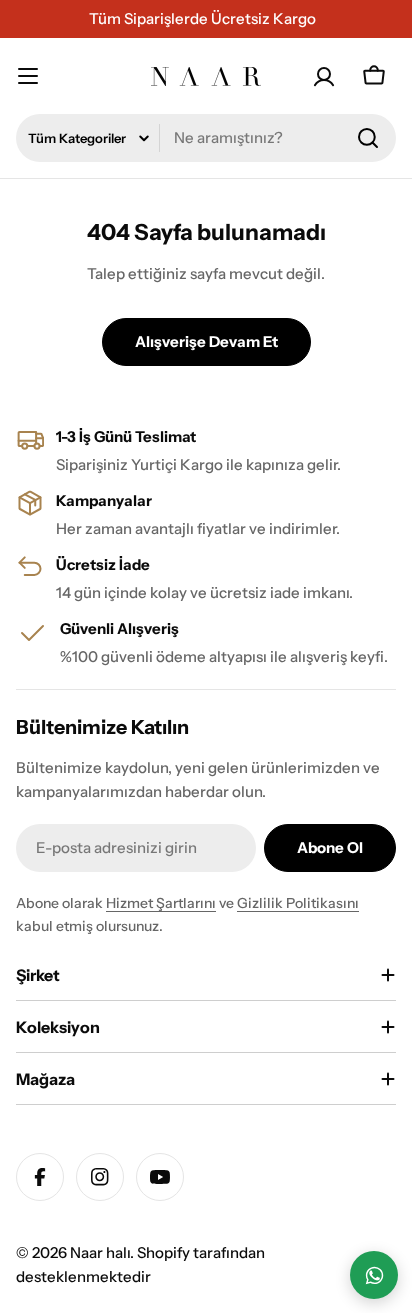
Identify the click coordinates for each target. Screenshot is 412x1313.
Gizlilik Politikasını (298, 903)
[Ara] (368, 138)
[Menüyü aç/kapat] (38, 76)
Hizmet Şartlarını (161, 903)
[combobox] (206, 138)
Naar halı (100, 1252)
